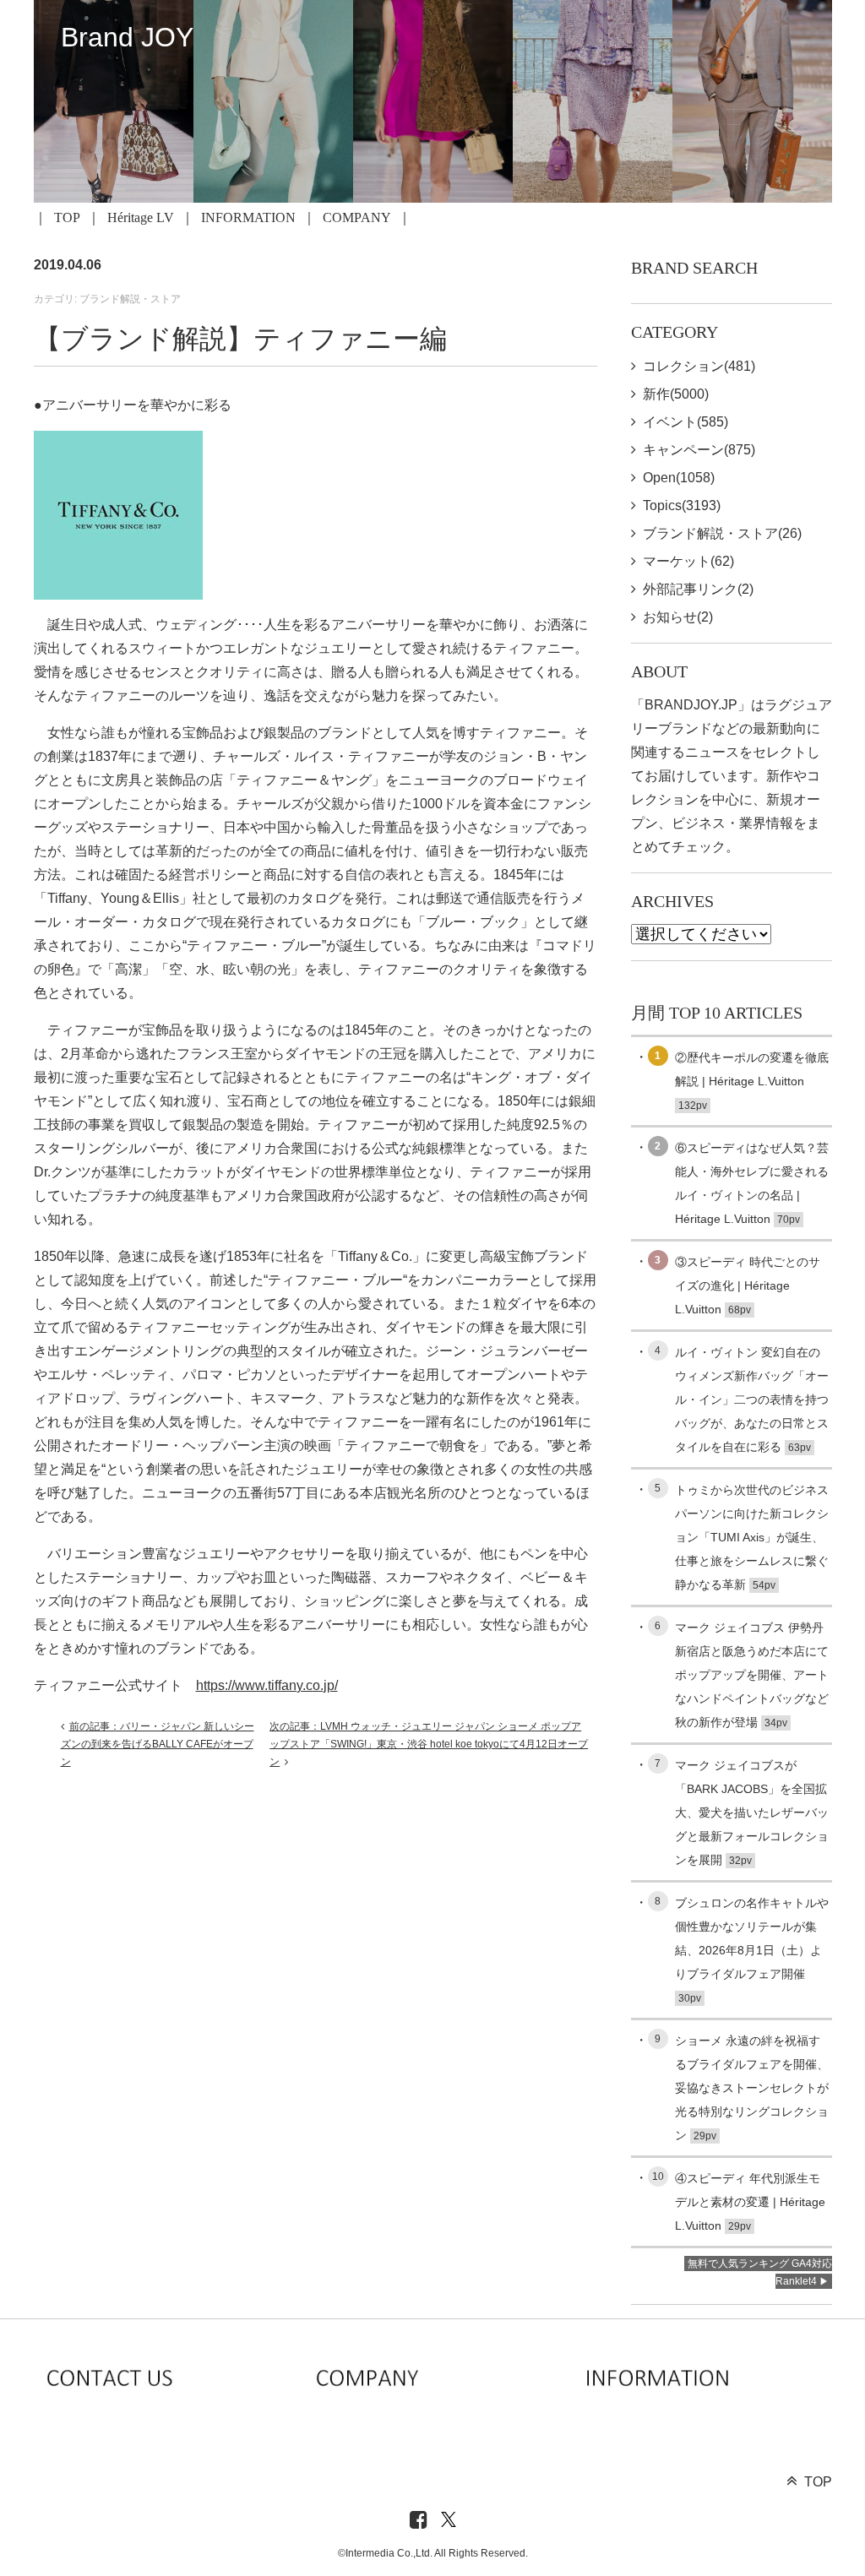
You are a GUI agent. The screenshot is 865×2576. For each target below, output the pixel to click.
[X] (449, 2521)
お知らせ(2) (678, 617)
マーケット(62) (688, 561)
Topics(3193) (682, 505)
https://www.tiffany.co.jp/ (267, 1685)
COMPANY (357, 217)
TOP (67, 217)
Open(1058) (679, 478)
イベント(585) (685, 422)
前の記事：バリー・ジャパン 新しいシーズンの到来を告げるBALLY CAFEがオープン (158, 1744)
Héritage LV (141, 217)
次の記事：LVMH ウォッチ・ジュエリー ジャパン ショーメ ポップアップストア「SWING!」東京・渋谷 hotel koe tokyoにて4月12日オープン (429, 1744)
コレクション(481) (699, 366)
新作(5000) (676, 394)
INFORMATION (248, 217)
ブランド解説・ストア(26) (722, 533)
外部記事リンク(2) (698, 589)
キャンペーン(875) (699, 450)
